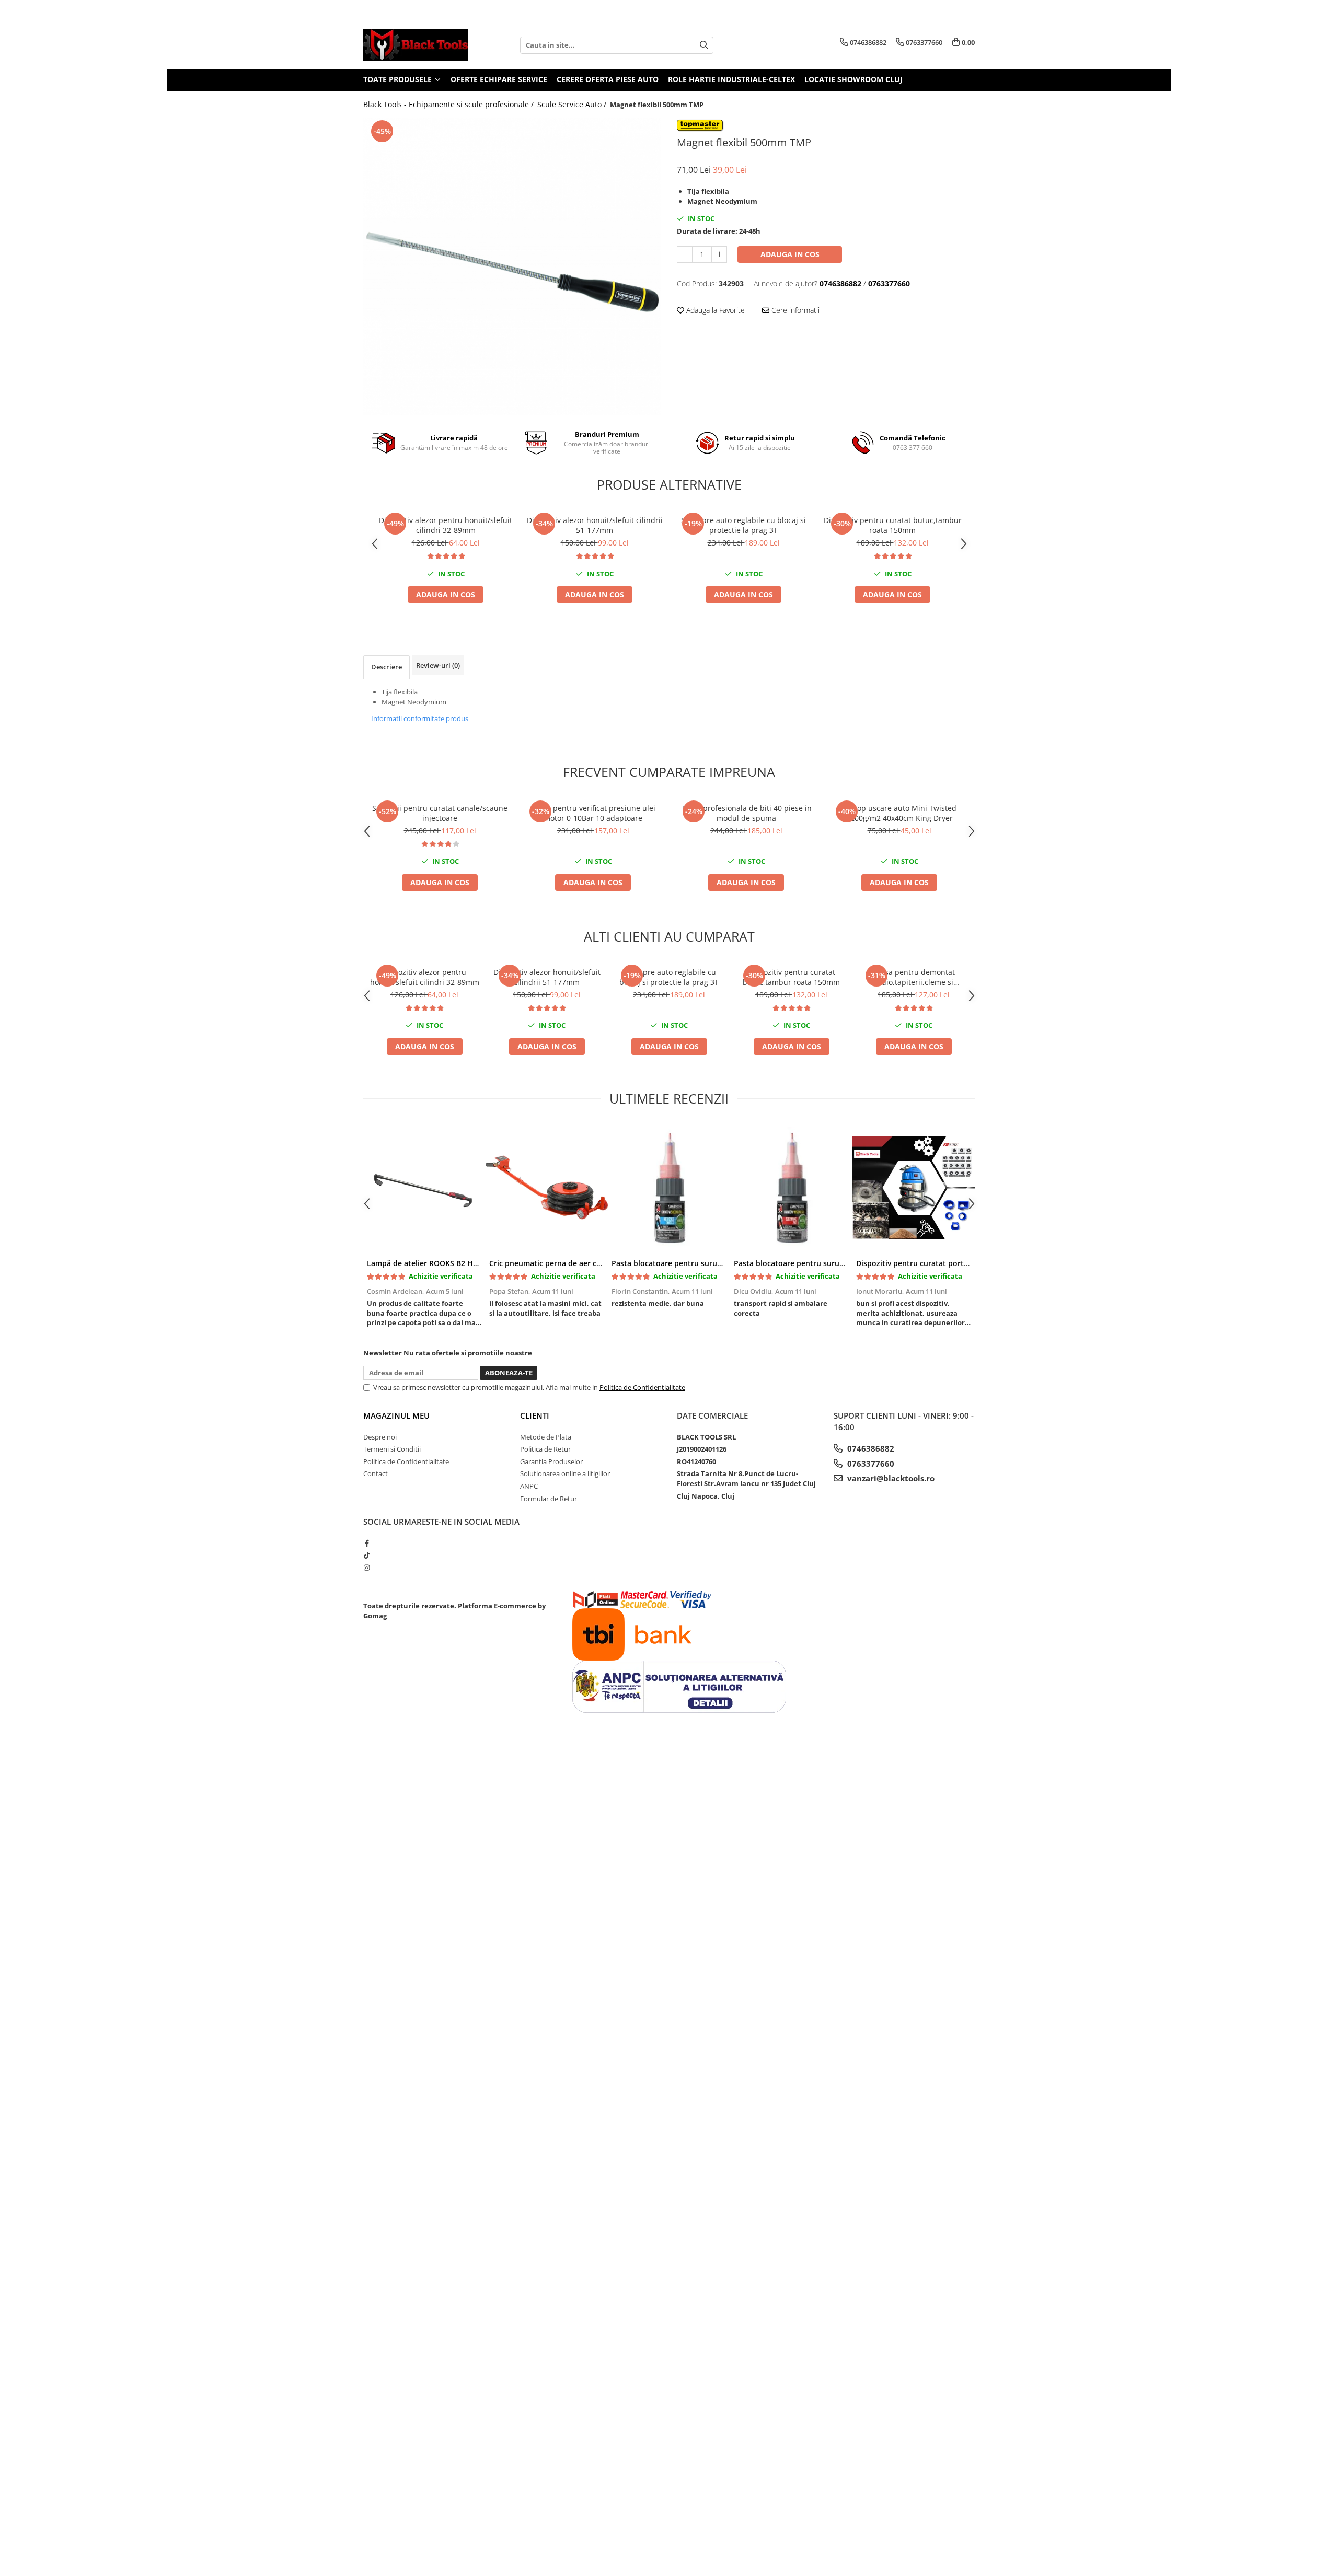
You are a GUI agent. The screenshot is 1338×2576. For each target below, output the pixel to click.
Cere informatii (794, 310)
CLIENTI (535, 1415)
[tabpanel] (512, 266)
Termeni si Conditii (392, 1449)
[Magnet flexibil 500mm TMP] (512, 266)
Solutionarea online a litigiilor (565, 1473)
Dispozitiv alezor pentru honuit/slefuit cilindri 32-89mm (446, 525)
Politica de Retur (545, 1449)
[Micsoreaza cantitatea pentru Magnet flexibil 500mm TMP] (685, 254)
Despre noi (380, 1437)
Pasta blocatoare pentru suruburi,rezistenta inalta (824, 1263)
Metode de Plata (546, 1437)
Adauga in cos (790, 254)
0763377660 (870, 1464)
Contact (376, 1473)
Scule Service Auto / (573, 104)
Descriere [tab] (387, 667)
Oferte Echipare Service (499, 79)
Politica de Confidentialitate (642, 1387)
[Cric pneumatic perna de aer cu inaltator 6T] (547, 1188)
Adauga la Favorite (714, 310)
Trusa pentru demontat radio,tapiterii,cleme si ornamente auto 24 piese (914, 977)
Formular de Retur (549, 1499)
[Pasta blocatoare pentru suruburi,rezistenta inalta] (791, 1188)
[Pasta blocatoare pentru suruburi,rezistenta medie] (669, 1188)
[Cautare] (704, 45)
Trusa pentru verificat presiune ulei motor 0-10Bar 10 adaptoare (593, 813)
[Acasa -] (416, 45)
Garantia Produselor (551, 1461)
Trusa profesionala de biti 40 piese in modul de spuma (746, 813)
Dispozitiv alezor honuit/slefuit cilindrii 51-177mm (595, 525)
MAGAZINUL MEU (396, 1415)
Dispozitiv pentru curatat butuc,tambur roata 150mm (893, 525)
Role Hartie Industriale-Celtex (731, 79)
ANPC (529, 1486)
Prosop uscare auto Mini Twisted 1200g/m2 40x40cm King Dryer (899, 813)
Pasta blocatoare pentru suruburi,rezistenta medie (703, 1263)
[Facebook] (367, 1543)
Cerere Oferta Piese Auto (608, 79)
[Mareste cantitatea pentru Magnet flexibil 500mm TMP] (719, 254)
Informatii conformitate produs (420, 718)
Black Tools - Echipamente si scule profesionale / (449, 104)
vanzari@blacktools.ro (890, 1478)
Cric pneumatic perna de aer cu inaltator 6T (567, 1263)
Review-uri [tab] (438, 665)
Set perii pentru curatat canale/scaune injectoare (440, 813)
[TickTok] (367, 1555)
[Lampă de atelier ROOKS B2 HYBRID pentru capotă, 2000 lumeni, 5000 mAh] (424, 1188)
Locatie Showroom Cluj (853, 79)
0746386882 (870, 1448)
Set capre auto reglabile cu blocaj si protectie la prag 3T (743, 525)
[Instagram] (367, 1568)
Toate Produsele (399, 79)
